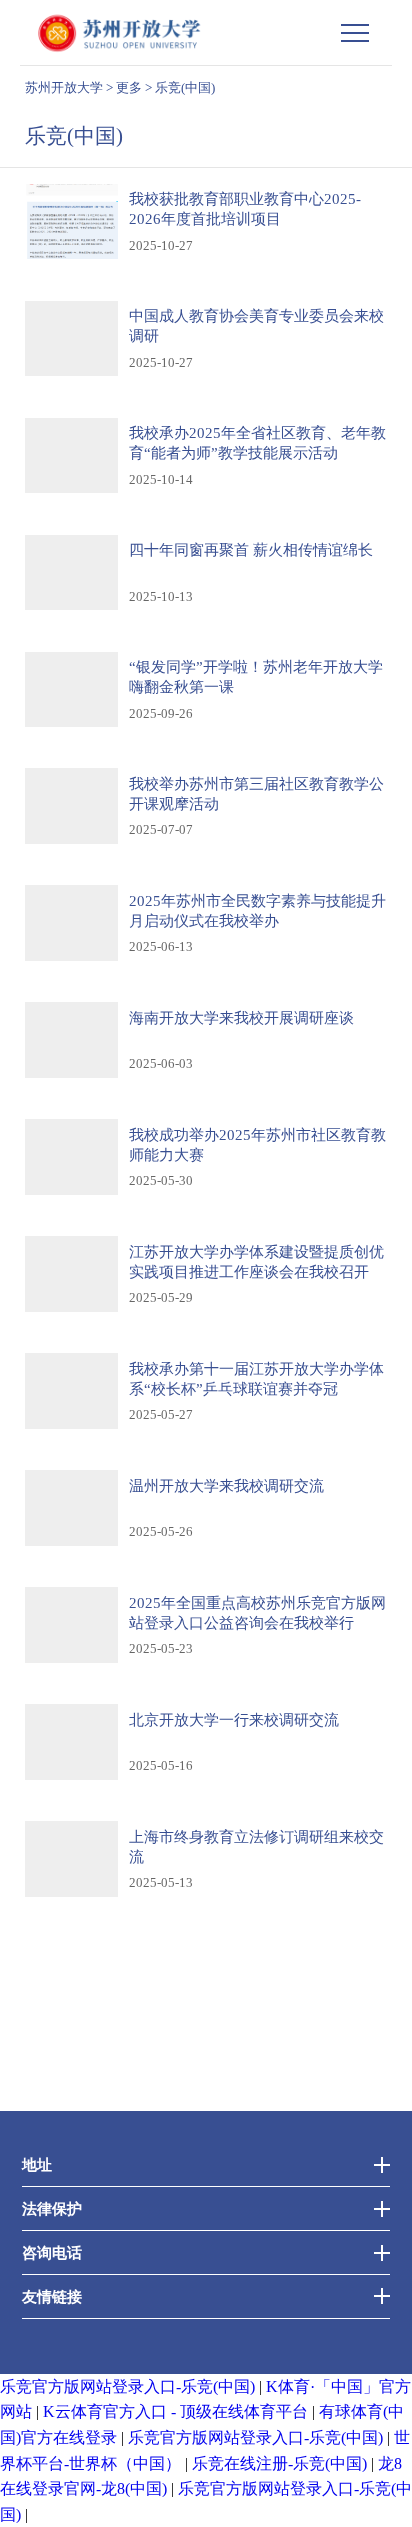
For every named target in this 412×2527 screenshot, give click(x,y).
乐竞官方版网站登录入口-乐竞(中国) (127, 2386)
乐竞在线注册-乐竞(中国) (279, 2463)
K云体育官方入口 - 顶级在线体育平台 (175, 2411)
